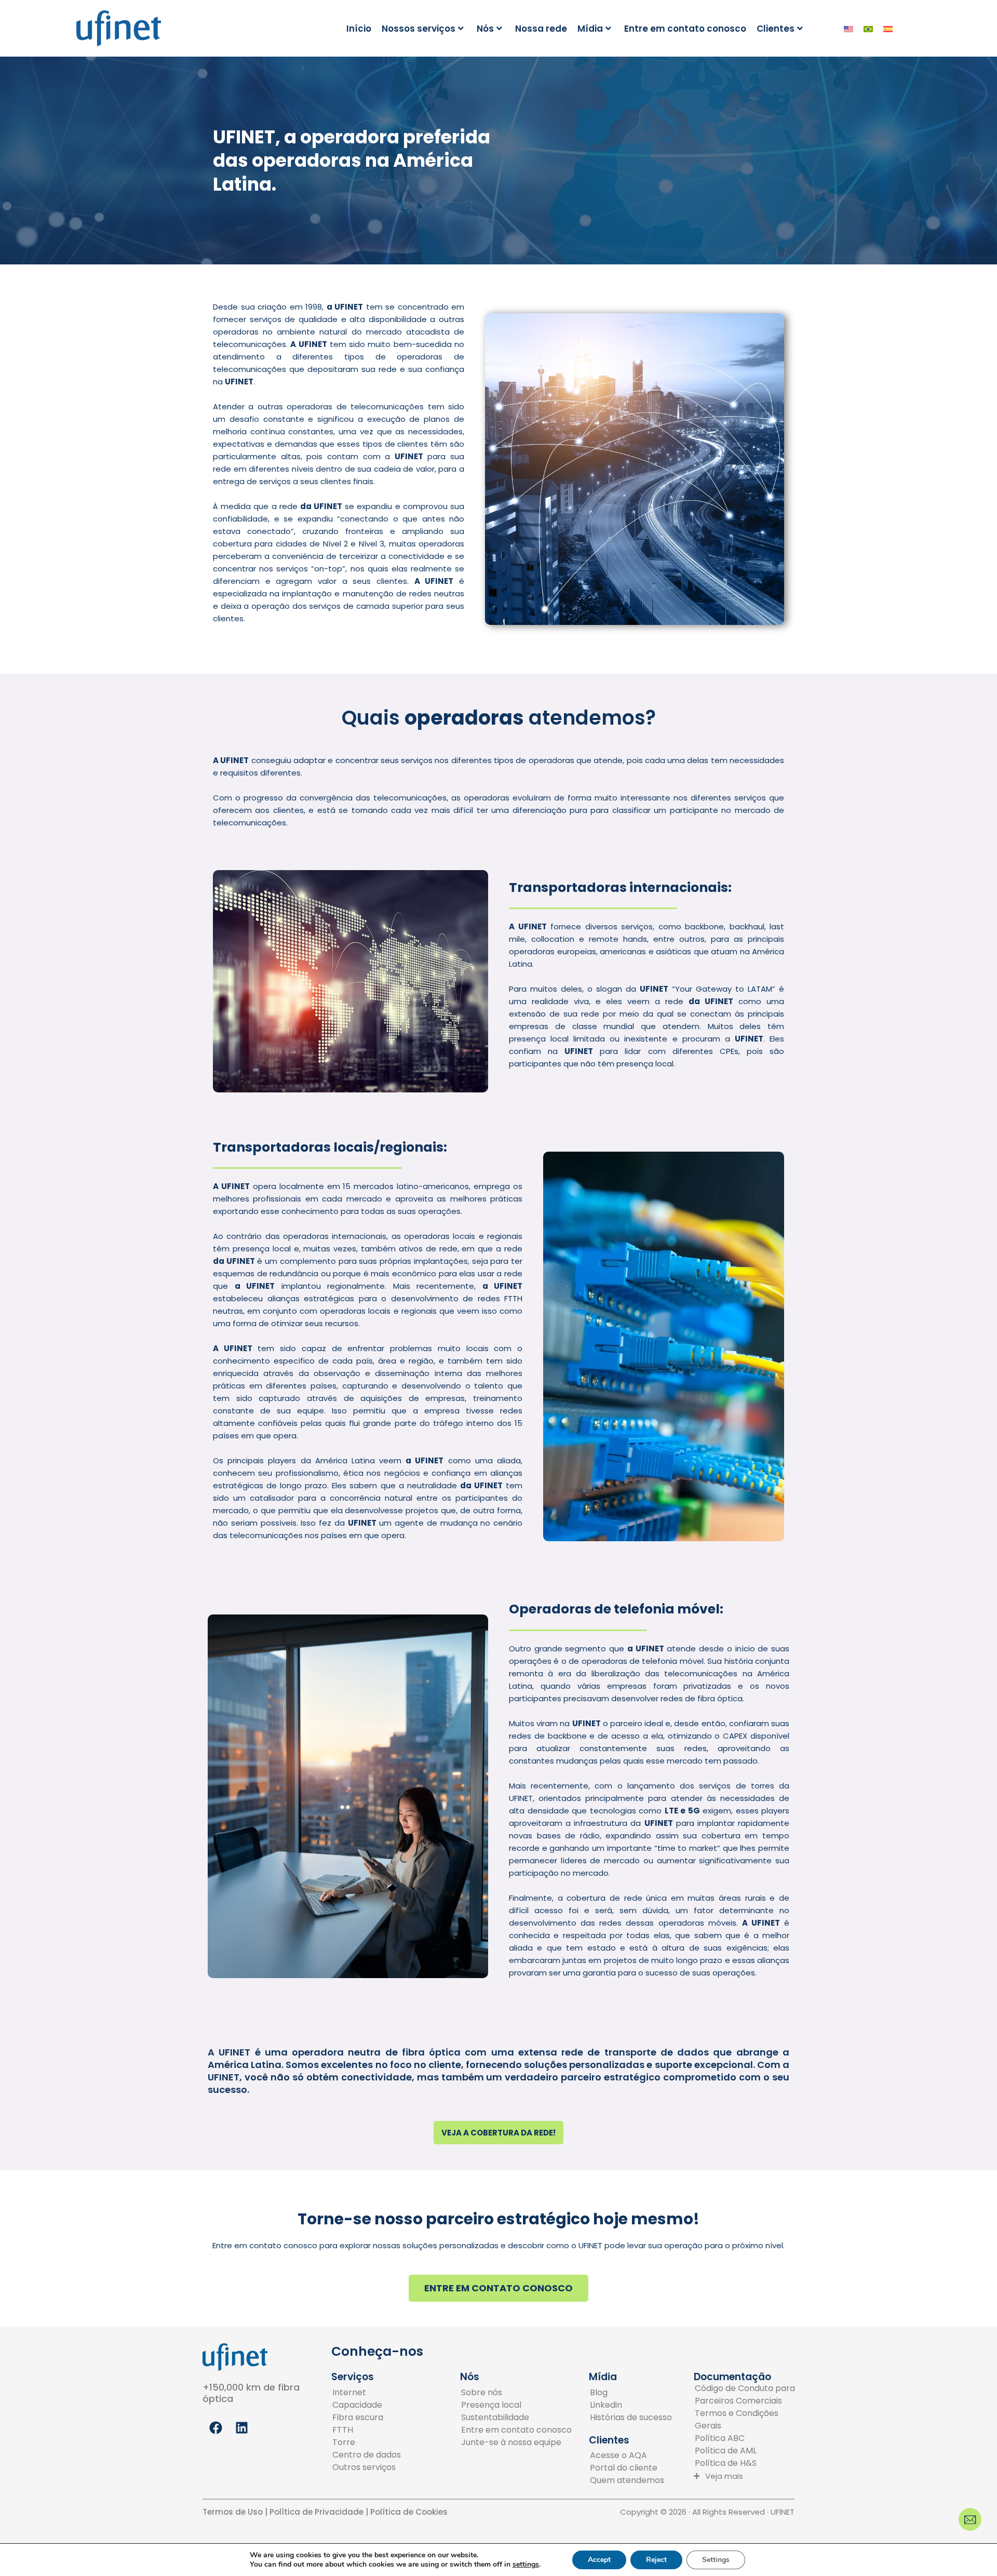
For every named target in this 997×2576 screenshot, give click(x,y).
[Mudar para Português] (868, 29)
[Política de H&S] (749, 2463)
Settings (716, 2560)
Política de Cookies (409, 2512)
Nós (485, 29)
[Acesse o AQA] (627, 2455)
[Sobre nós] (516, 2393)
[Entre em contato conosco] (516, 2430)
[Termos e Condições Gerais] (749, 2420)
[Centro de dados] (367, 2455)
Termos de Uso (233, 2512)
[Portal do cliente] (627, 2468)
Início (359, 29)
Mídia (590, 29)
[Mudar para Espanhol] (888, 29)
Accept (599, 2560)
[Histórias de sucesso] (631, 2418)
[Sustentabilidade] (516, 2418)
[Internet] (367, 2393)
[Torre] (367, 2442)
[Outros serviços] (367, 2467)
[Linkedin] (631, 2405)
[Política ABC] (749, 2438)
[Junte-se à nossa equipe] (516, 2442)
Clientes (776, 29)
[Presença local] (516, 2405)
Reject (656, 2560)
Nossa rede (541, 29)
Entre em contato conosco (685, 29)
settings (526, 2565)
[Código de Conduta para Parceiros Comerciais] (749, 2395)
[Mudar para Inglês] (848, 29)
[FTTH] (367, 2430)
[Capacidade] (367, 2405)
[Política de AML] (749, 2451)
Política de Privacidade (315, 2512)
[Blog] (631, 2393)
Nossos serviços (419, 29)
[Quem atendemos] (627, 2480)
